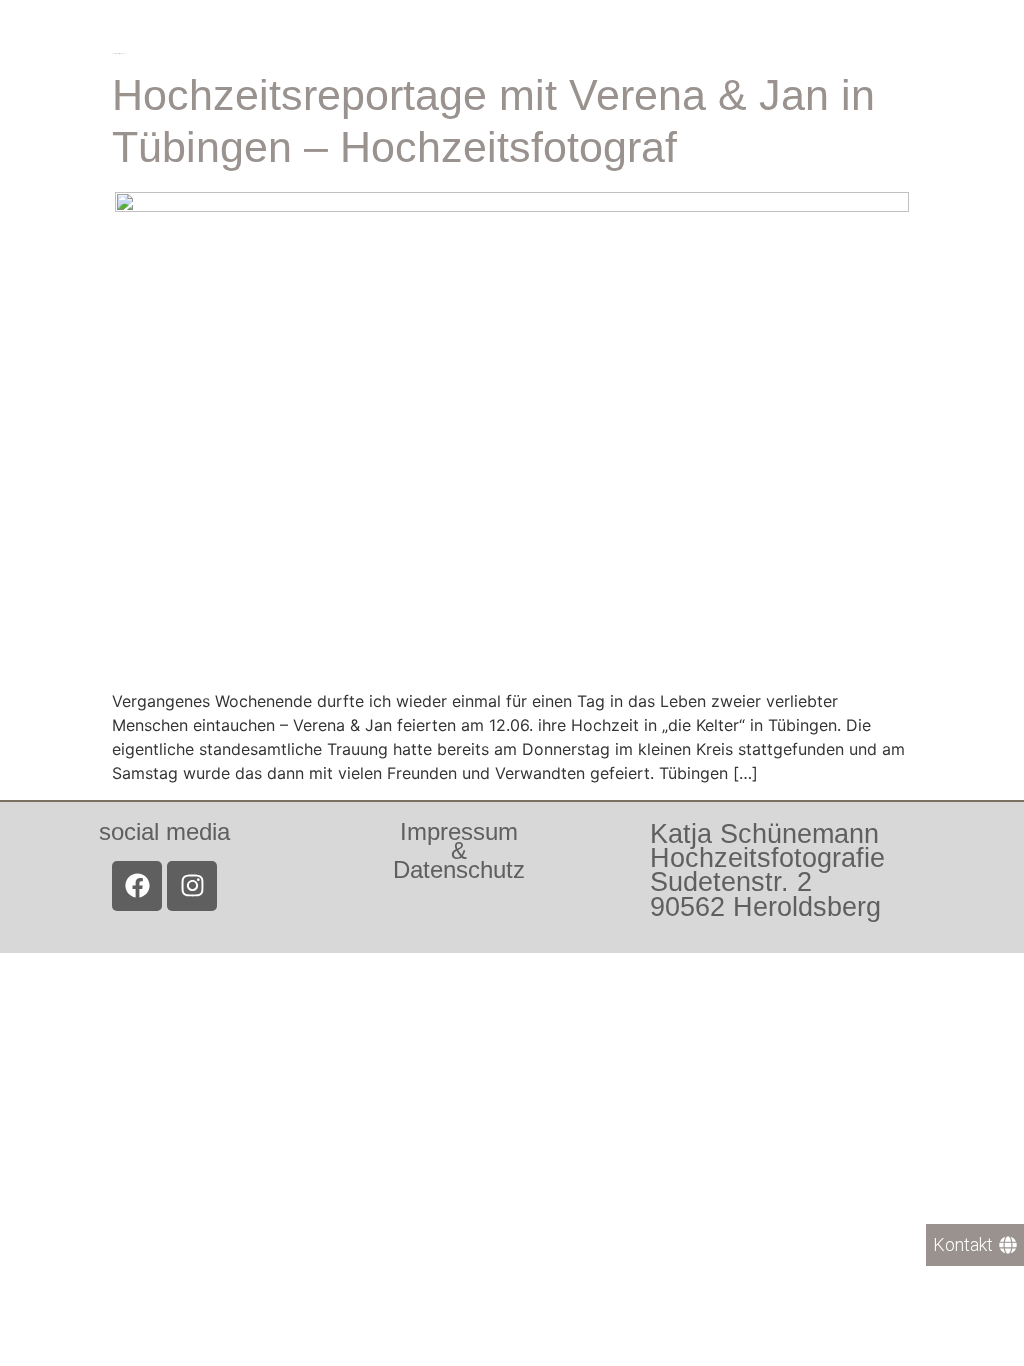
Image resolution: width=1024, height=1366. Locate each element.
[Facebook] (137, 886)
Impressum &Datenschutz (459, 850)
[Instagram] (192, 886)
